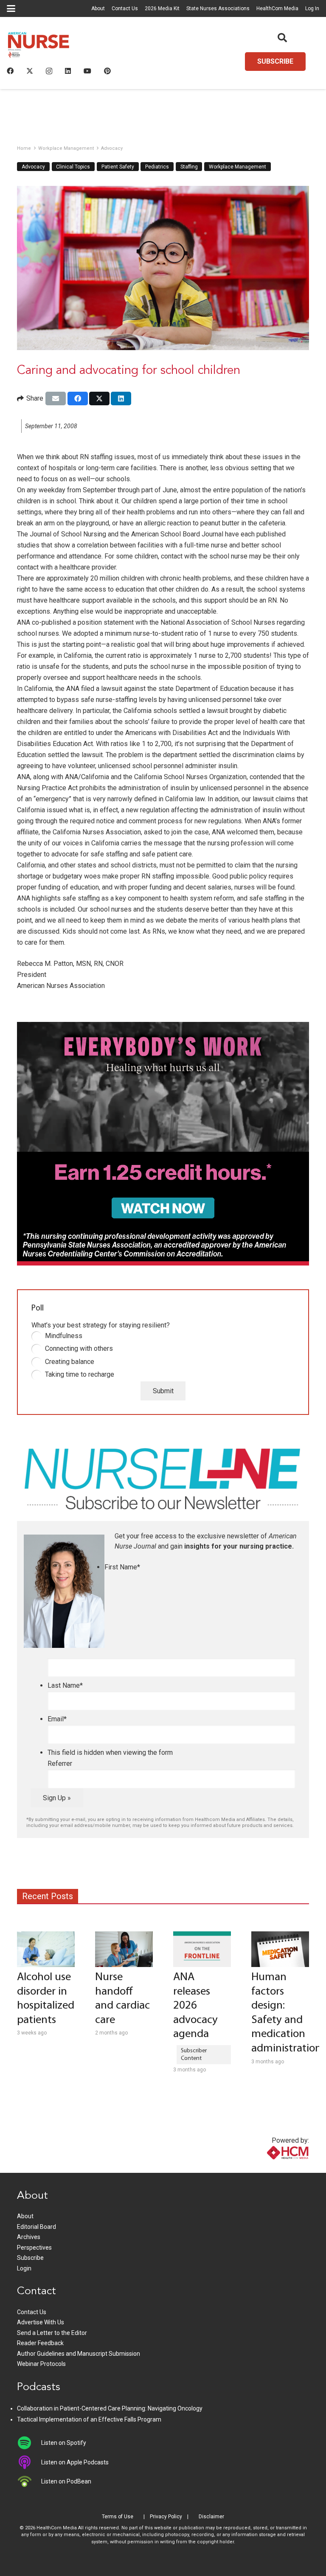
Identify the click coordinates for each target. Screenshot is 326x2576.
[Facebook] (10, 71)
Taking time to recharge (80, 1374)
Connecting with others (79, 1348)
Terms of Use (118, 2517)
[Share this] (78, 398)
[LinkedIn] (68, 71)
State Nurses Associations (218, 8)
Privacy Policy (166, 2517)
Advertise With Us (41, 2322)
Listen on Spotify (64, 2443)
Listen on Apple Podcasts (75, 2462)
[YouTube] (87, 71)
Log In (312, 8)
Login (24, 2268)
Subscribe (30, 2258)
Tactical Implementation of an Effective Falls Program (89, 2419)
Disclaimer (211, 2517)
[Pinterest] (107, 71)
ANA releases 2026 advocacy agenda (195, 2006)
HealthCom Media (277, 8)
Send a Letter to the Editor (52, 2333)
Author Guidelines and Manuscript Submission (79, 2354)
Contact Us (125, 8)
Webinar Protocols (41, 2364)
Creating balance (70, 1362)
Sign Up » (57, 1798)
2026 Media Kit (162, 8)
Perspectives (34, 2248)
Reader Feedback (40, 2343)
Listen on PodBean (66, 2481)
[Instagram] (49, 71)
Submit (163, 1391)
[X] (30, 71)
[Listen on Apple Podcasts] (29, 2462)
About (98, 8)
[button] (11, 8)
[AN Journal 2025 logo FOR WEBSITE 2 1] (39, 47)
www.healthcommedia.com (270, 2168)
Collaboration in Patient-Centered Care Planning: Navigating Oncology (110, 2408)
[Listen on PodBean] (29, 2481)
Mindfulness (64, 1336)
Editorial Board (37, 2227)
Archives (29, 2237)
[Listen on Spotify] (29, 2443)
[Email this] (56, 398)
